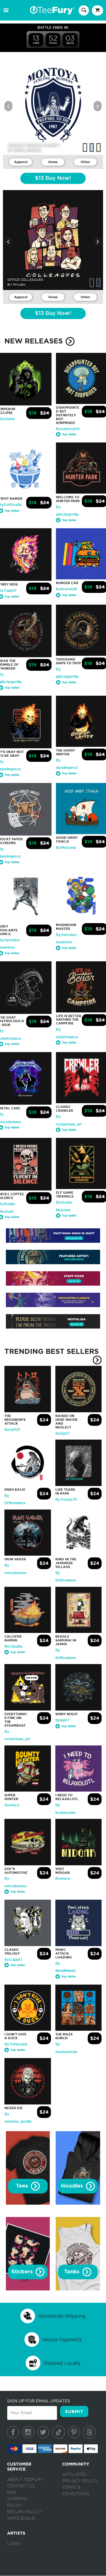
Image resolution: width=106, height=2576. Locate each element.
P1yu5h (19, 285)
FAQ (11, 2493)
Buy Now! (53, 178)
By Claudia (13, 1646)
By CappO (13, 1960)
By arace (12, 1805)
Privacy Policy (80, 2481)
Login (14, 2544)
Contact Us (21, 2486)
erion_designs (27, 150)
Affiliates (74, 2475)
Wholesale (21, 2518)
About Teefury (25, 2480)
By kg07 (62, 1433)
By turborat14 (68, 429)
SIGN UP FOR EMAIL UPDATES (39, 2401)
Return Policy (24, 2512)
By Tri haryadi (16, 2044)
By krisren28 (67, 589)
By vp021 (12, 1430)
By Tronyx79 (66, 1500)
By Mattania (66, 848)
